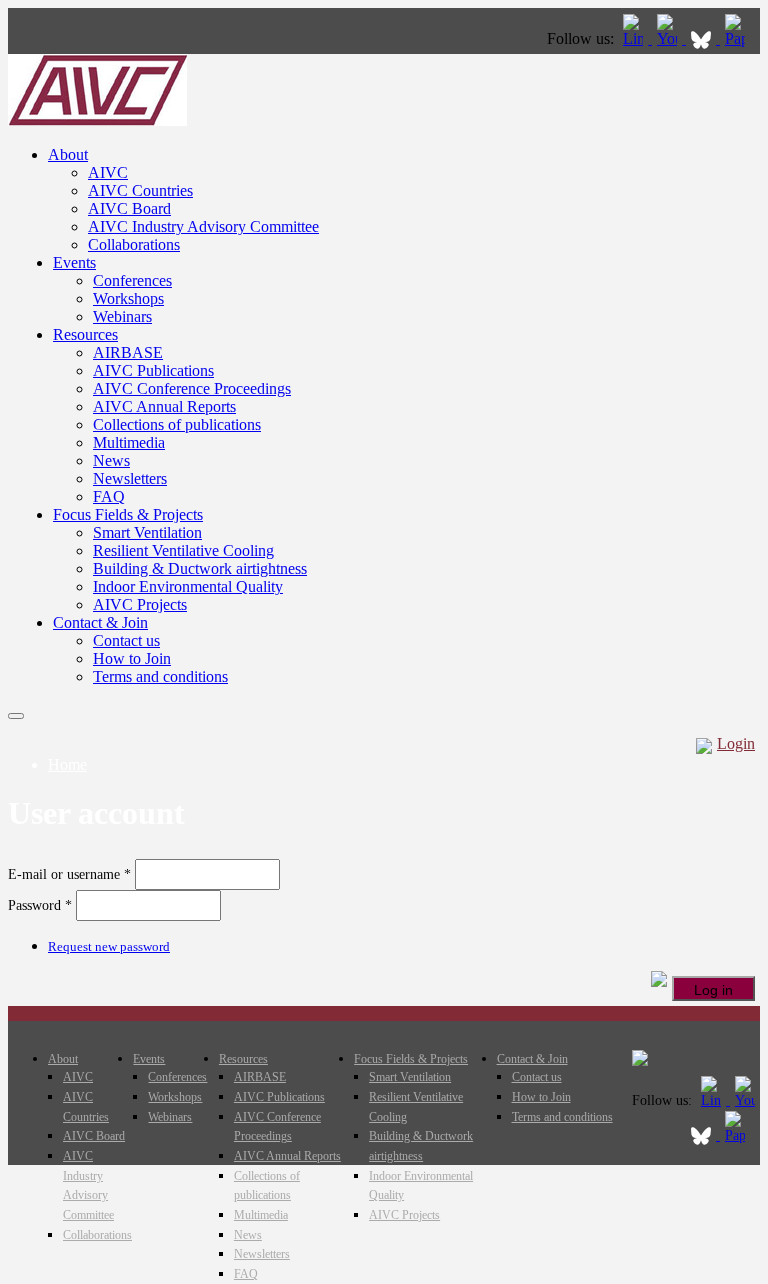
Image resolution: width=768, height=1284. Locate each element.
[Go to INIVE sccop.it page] (740, 38)
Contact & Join (100, 622)
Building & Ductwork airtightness (200, 568)
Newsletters (130, 478)
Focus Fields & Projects (128, 514)
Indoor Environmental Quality (188, 586)
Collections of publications (177, 424)
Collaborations (134, 244)
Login (736, 743)
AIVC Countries (140, 190)
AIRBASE (128, 352)
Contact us (126, 640)
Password (40, 905)
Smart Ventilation (147, 532)
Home (67, 764)
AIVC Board (129, 208)
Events (74, 262)
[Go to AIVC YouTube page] (669, 38)
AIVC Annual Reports (164, 406)
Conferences (132, 280)
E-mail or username (69, 874)
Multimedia (129, 442)
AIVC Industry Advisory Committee (203, 226)
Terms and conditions (160, 676)
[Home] (97, 120)
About (68, 154)
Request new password (109, 946)
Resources (85, 334)
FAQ (109, 496)
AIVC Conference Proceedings (192, 388)
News (111, 460)
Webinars (122, 316)
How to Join (132, 658)
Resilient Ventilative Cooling (183, 550)
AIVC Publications (153, 370)
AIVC (108, 172)
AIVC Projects (140, 604)
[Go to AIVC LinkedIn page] (635, 38)
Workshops (128, 298)
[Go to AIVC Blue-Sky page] (703, 38)
